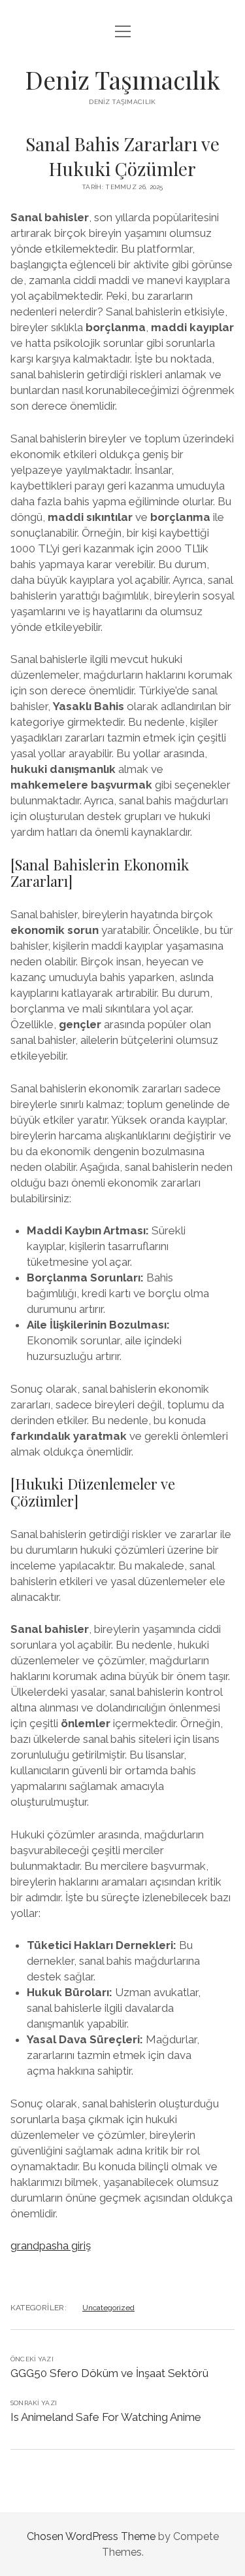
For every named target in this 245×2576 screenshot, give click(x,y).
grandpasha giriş (51, 2245)
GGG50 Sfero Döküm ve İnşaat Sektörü (109, 2373)
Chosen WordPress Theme (91, 2536)
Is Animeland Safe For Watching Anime (106, 2417)
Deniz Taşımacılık (122, 80)
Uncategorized (108, 2308)
